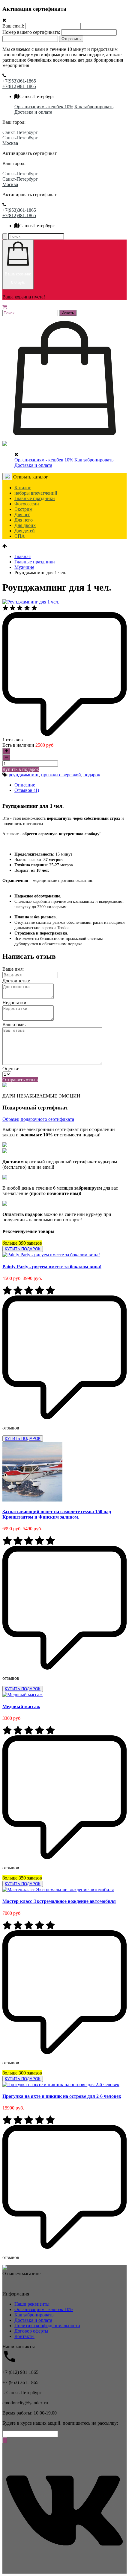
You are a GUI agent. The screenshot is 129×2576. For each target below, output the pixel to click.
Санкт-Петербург (20, 138)
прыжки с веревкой (61, 775)
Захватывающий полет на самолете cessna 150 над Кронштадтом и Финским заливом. (57, 1514)
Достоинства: (16, 981)
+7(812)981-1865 (19, 86)
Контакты (24, 2336)
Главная (22, 556)
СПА (20, 536)
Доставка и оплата (33, 112)
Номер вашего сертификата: (31, 32)
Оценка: (11, 1069)
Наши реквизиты (32, 2304)
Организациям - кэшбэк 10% (44, 2309)
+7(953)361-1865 (19, 81)
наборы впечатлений (36, 493)
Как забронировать (94, 107)
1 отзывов (13, 740)
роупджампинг (24, 775)
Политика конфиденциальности (47, 2326)
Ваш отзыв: (14, 1024)
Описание (25, 785)
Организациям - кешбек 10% (44, 107)
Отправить (71, 39)
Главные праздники (35, 498)
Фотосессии (27, 504)
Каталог (23, 488)
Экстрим (23, 509)
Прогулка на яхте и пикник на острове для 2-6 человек (62, 2096)
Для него (24, 520)
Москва (10, 143)
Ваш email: (13, 26)
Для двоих (25, 525)
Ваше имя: (13, 969)
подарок (92, 775)
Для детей (25, 531)
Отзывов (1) (27, 790)
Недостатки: (15, 1003)
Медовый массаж (21, 1707)
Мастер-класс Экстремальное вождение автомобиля (59, 1901)
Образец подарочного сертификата (38, 1119)
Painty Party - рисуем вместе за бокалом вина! (52, 1267)
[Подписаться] (5, 2440)
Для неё (22, 515)
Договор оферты (31, 2331)
